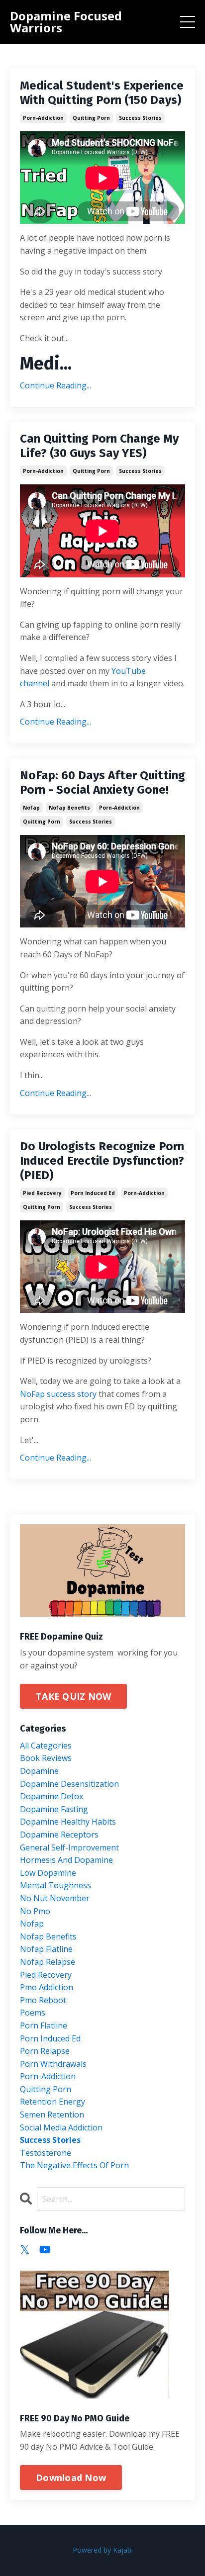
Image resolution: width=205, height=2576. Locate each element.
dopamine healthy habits (68, 1822)
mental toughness (55, 1885)
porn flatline (44, 2025)
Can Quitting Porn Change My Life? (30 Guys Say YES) (99, 446)
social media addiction (61, 2127)
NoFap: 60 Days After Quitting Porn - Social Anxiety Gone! (102, 782)
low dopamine (48, 1873)
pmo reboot (43, 2000)
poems (33, 2013)
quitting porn (91, 118)
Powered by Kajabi (103, 2550)
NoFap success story (58, 1394)
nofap (31, 808)
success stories (140, 118)
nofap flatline (46, 1949)
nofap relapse (48, 1962)
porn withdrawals (53, 2064)
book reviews (46, 1758)
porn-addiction (43, 118)
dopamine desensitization (69, 1784)
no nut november (55, 1898)
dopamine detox (51, 1796)
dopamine (39, 1771)
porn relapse (45, 2051)
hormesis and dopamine (66, 1860)
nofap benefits (69, 808)
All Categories (46, 1746)
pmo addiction (47, 1987)
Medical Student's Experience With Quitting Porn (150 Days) (102, 93)
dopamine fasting (54, 1809)
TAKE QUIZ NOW (73, 1696)
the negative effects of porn (74, 2165)
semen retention (52, 2115)
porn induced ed (93, 1193)
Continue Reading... (55, 385)
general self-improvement (69, 1847)
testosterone (46, 2153)
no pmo (35, 1911)
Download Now (71, 2478)
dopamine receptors (59, 1835)
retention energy (52, 2102)
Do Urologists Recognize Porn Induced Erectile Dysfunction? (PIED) (102, 1161)
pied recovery (42, 1193)
